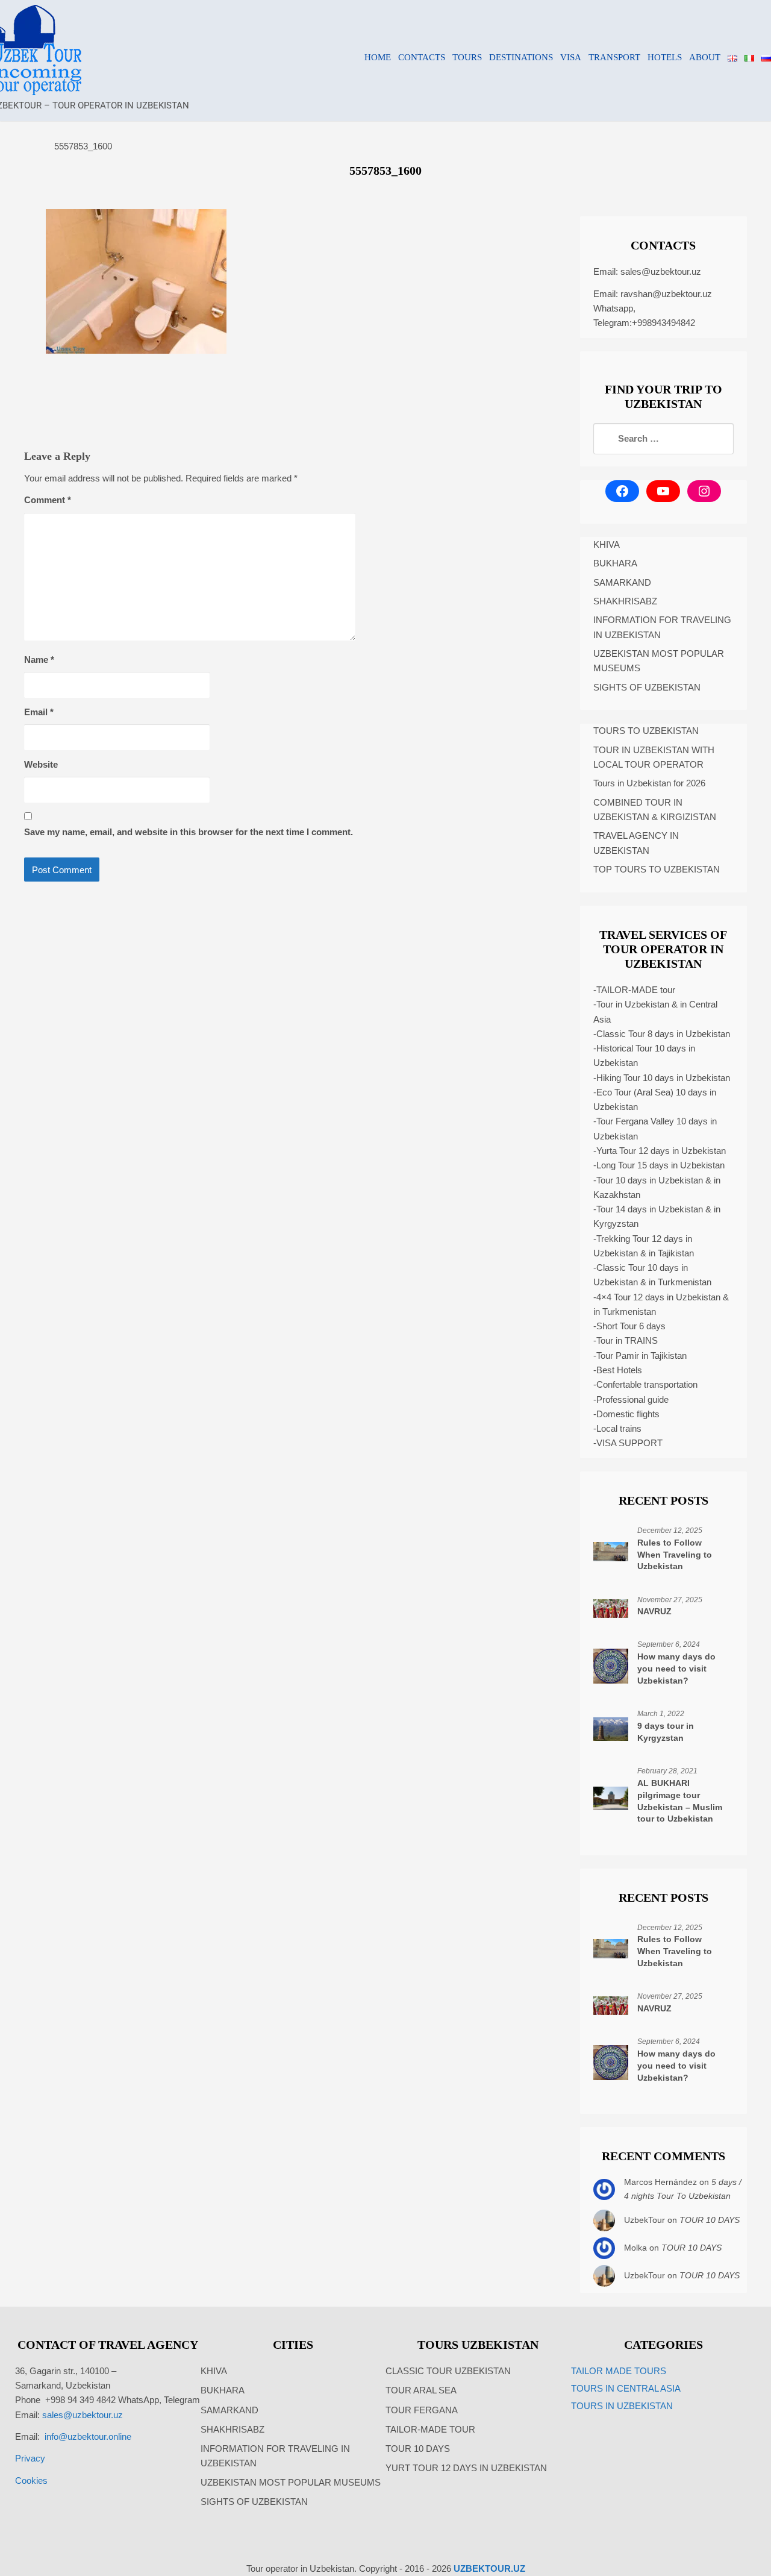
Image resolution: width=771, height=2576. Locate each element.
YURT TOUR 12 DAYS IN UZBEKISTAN (466, 2468)
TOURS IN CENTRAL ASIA (626, 2388)
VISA (571, 57)
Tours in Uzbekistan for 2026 (649, 783)
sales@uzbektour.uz (661, 271)
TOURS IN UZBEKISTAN (622, 2406)
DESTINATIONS (521, 57)
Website (41, 764)
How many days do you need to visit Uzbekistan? (676, 1669)
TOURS (467, 57)
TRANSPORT (614, 57)
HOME (378, 57)
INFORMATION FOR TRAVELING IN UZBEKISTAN (662, 627)
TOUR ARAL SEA (421, 2390)
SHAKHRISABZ (625, 601)
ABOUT (705, 57)
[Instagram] (704, 491)
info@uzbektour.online (88, 2437)
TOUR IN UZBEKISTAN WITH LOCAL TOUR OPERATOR (654, 757)
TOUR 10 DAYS (710, 2220)
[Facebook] (622, 491)
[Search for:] (663, 439)
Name (39, 660)
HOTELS (665, 57)
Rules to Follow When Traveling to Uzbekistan (675, 1555)
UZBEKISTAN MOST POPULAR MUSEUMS (659, 661)
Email (39, 712)
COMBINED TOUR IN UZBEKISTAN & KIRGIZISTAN (655, 810)
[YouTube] (663, 491)
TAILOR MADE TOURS (619, 2371)
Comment (48, 500)
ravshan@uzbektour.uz (666, 294)
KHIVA (607, 544)
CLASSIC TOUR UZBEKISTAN (448, 2371)
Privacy (30, 2458)
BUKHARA (615, 563)
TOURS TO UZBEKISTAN (646, 731)
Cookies (31, 2480)
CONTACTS (422, 57)
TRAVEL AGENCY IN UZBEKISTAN (636, 843)
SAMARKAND (622, 582)
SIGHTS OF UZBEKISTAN (647, 687)
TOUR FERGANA (422, 2410)
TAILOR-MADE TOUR (430, 2429)
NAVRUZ (654, 1611)
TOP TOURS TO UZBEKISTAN (657, 869)
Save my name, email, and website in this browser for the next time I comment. (189, 832)
